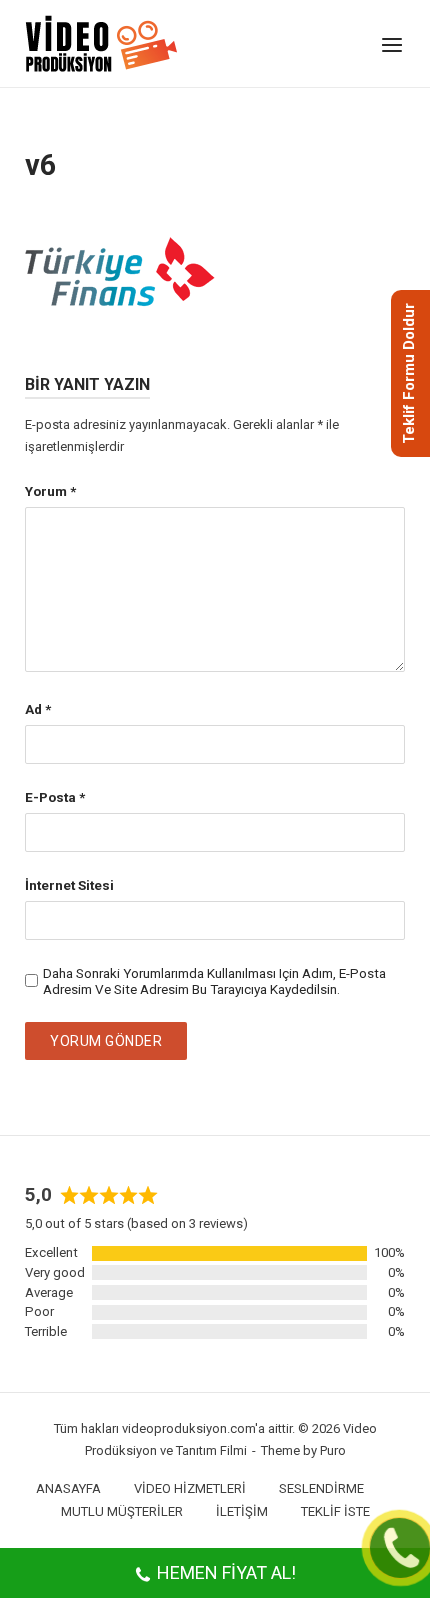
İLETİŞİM (242, 1511)
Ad (38, 709)
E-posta (55, 797)
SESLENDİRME (321, 1488)
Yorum (50, 491)
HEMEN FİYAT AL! (226, 1572)
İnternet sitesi (69, 885)
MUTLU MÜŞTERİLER (122, 1511)
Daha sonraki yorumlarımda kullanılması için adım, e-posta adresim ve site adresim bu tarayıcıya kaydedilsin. (214, 981)
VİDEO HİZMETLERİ (190, 1488)
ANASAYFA (68, 1488)
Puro (333, 1450)
